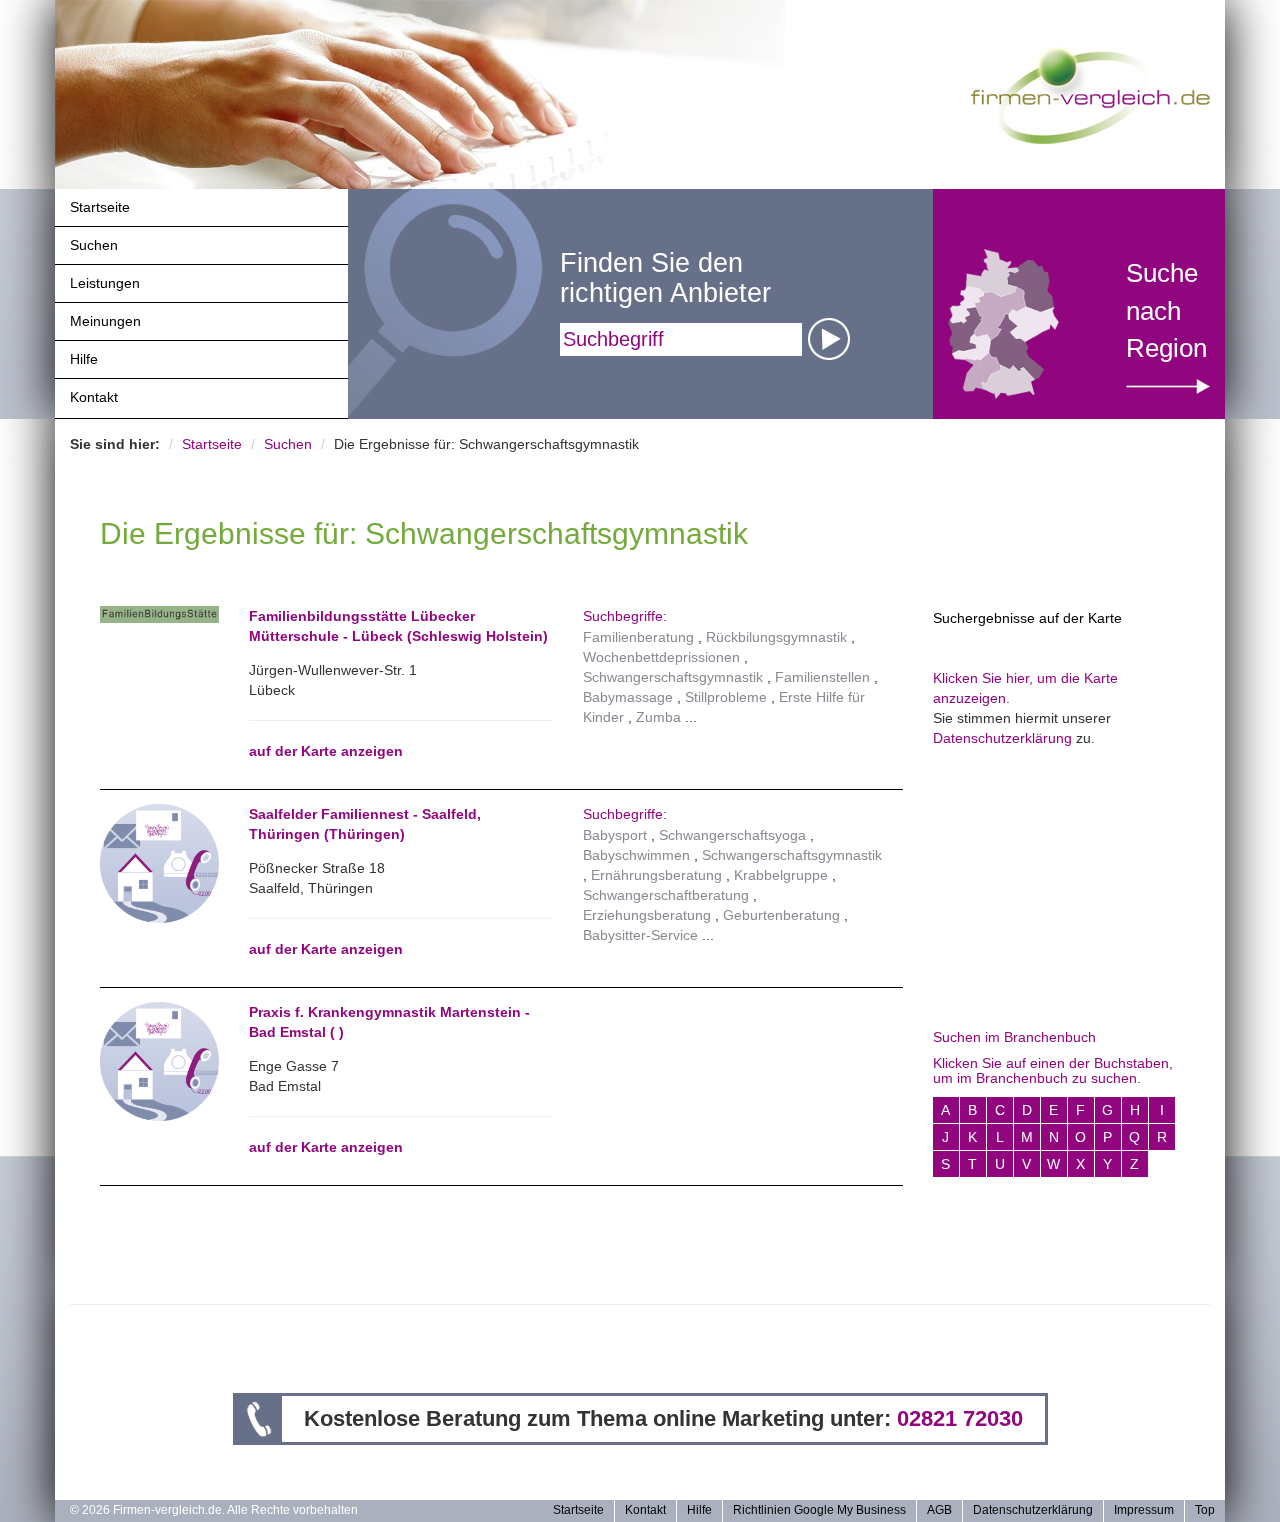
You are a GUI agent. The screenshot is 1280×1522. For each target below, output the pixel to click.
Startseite (100, 207)
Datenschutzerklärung (1002, 738)
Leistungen (105, 283)
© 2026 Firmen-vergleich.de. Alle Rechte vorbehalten (214, 1510)
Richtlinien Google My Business (819, 1510)
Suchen (94, 245)
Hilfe (84, 359)
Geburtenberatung (781, 915)
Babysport (615, 835)
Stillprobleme (726, 697)
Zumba (658, 717)
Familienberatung (638, 637)
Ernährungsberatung (656, 875)
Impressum (1144, 1510)
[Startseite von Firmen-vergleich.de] (1090, 94)
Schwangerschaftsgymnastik (673, 677)
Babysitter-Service (640, 935)
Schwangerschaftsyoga (732, 835)
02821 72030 (960, 1418)
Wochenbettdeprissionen (661, 657)
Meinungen (105, 321)
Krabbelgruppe (781, 875)
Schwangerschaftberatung (666, 895)
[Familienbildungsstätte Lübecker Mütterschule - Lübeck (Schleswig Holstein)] (159, 614)
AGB (939, 1510)
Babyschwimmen (636, 855)
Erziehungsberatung (647, 915)
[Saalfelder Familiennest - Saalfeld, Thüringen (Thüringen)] (159, 862)
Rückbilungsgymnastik (776, 637)
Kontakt (94, 397)
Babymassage (628, 697)
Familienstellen (822, 677)
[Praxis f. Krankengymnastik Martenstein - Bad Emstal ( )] (159, 1060)
